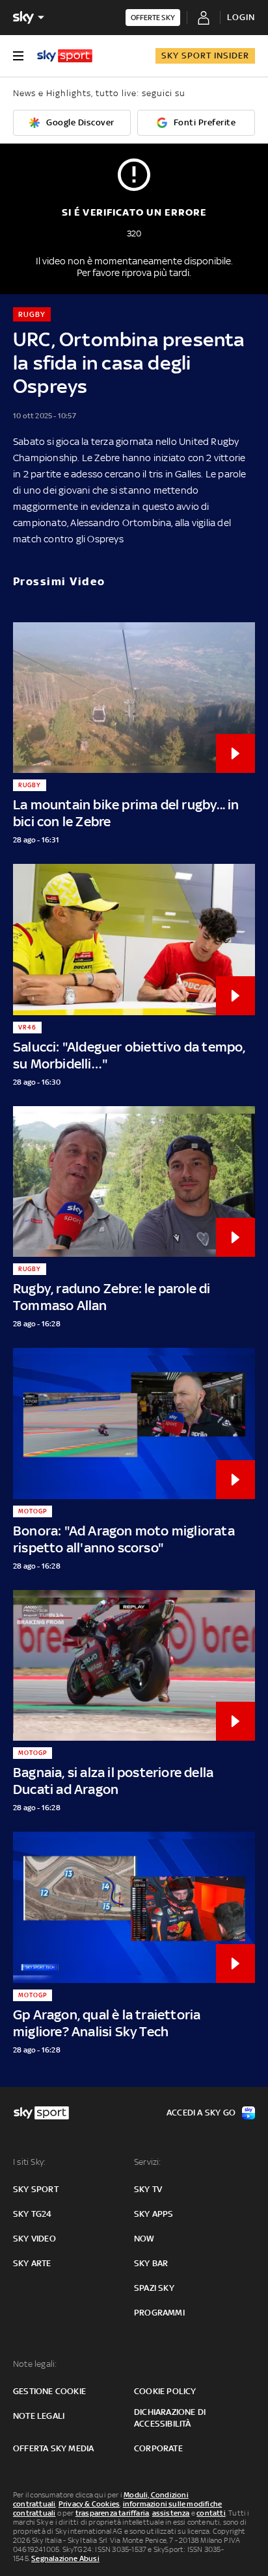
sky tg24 (33, 2214)
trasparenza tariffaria (112, 2513)
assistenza (171, 2513)
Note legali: (35, 2364)
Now (144, 2239)
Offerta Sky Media (53, 2448)
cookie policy (165, 2391)
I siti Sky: (29, 2162)
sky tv (148, 2189)
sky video (34, 2239)
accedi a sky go (201, 2113)
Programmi (159, 2313)
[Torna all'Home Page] (65, 56)
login (241, 17)
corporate (158, 2448)
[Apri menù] (18, 56)
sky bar (151, 2263)
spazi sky (154, 2288)
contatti (211, 2513)
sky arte (32, 2263)
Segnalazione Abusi (65, 2558)
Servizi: (148, 2162)
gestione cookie (49, 2391)
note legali (39, 2416)
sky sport (36, 2189)
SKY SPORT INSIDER (205, 56)
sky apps (154, 2214)
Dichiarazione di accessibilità (170, 2418)
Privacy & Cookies (89, 2504)
